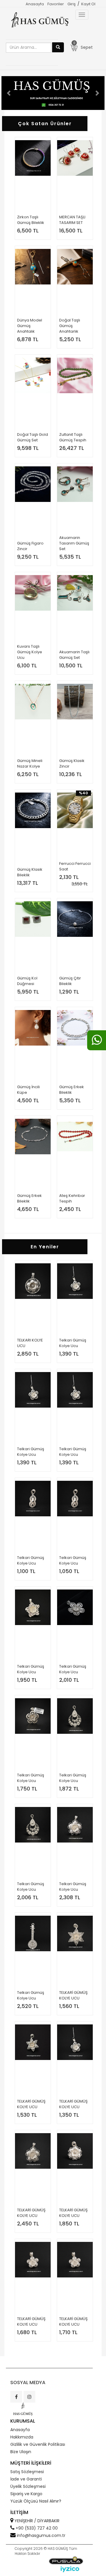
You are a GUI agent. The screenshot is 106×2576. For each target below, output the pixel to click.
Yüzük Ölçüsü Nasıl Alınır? (36, 2501)
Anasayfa (35, 4)
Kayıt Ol (88, 4)
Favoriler (56, 4)
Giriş (72, 4)
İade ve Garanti (26, 2479)
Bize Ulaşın (21, 2452)
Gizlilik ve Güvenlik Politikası (38, 2444)
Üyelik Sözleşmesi (28, 2486)
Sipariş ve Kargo (26, 2494)
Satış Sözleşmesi (27, 2472)
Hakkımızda (22, 2437)
